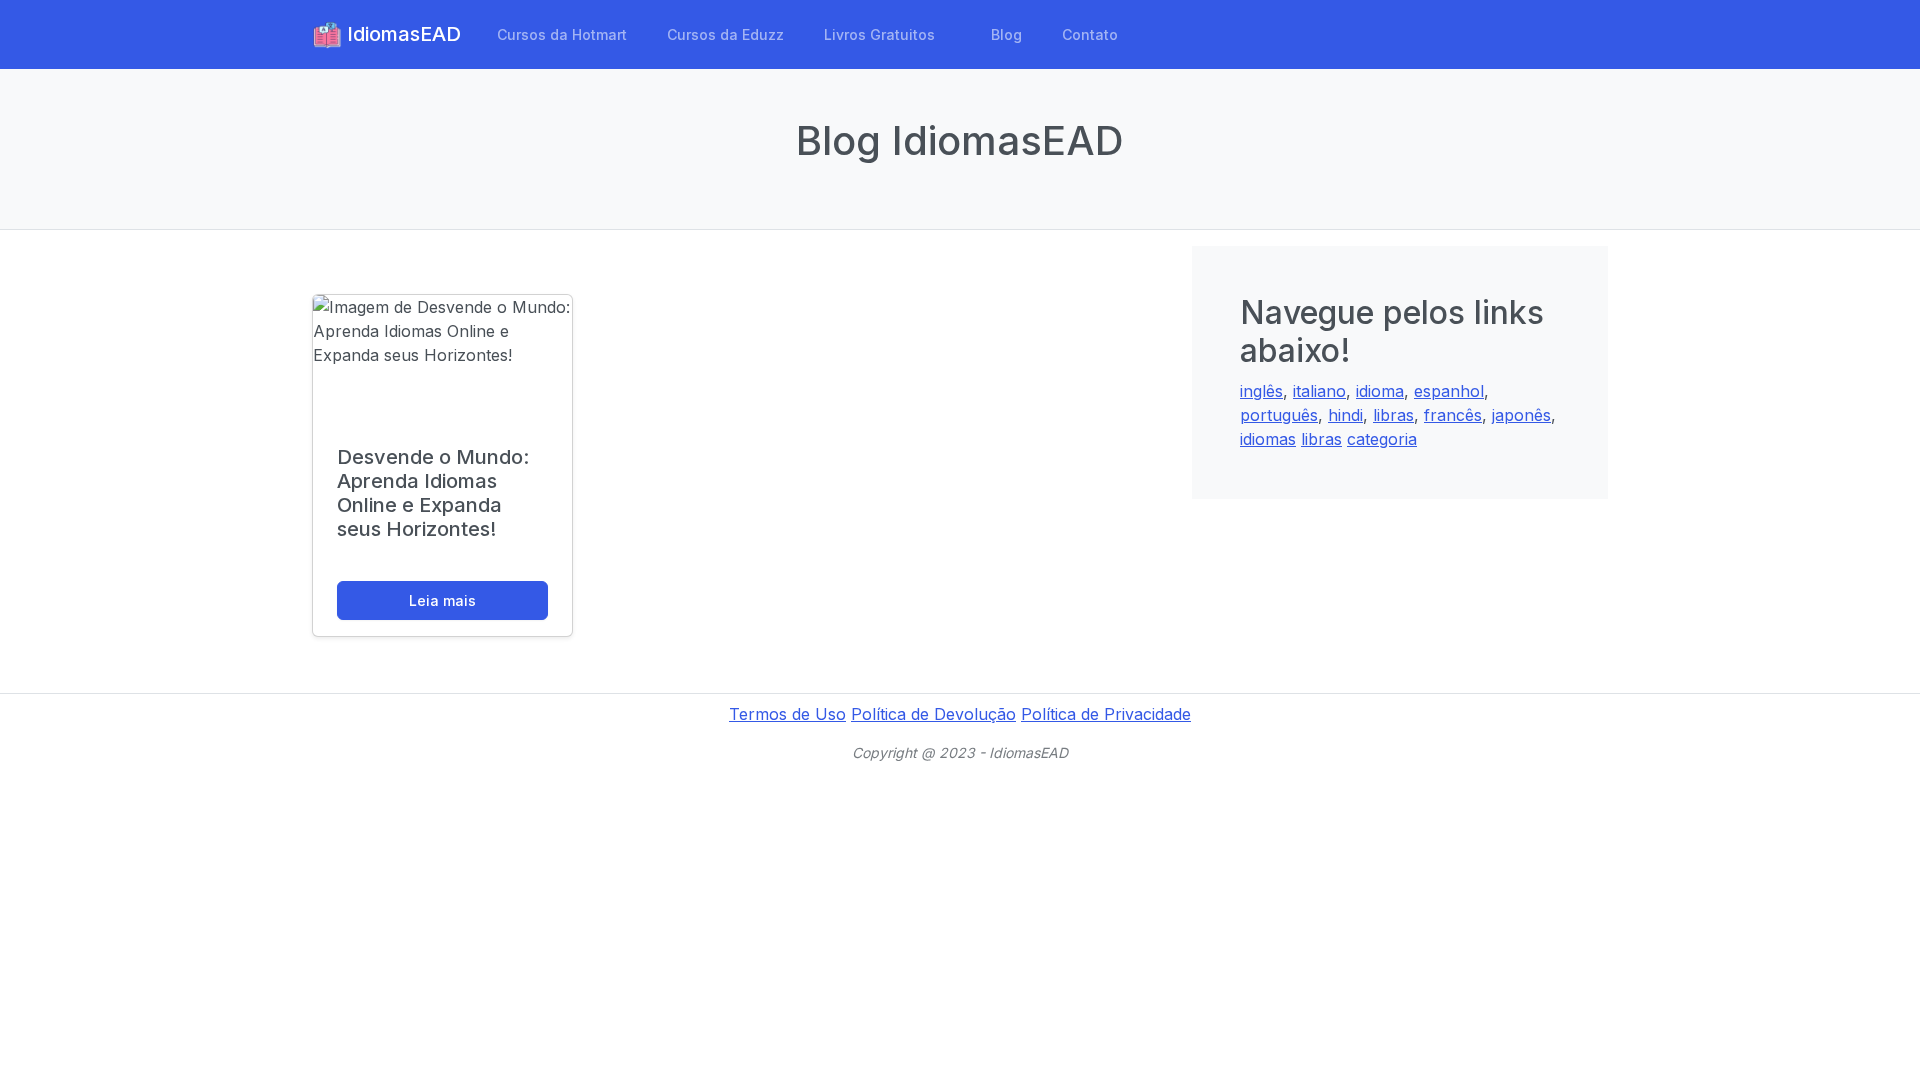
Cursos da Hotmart (562, 34)
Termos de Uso (787, 714)
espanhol (1449, 391)
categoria (1382, 439)
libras (1393, 415)
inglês (1261, 391)
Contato (1090, 34)
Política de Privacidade (1106, 714)
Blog (1006, 34)
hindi (1345, 415)
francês (1453, 415)
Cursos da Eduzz (725, 34)
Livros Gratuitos (879, 34)
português (1279, 415)
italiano (1319, 391)
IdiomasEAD (401, 34)
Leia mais (442, 600)
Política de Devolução (933, 714)
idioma (1380, 391)
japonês (1521, 415)
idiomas (1268, 439)
